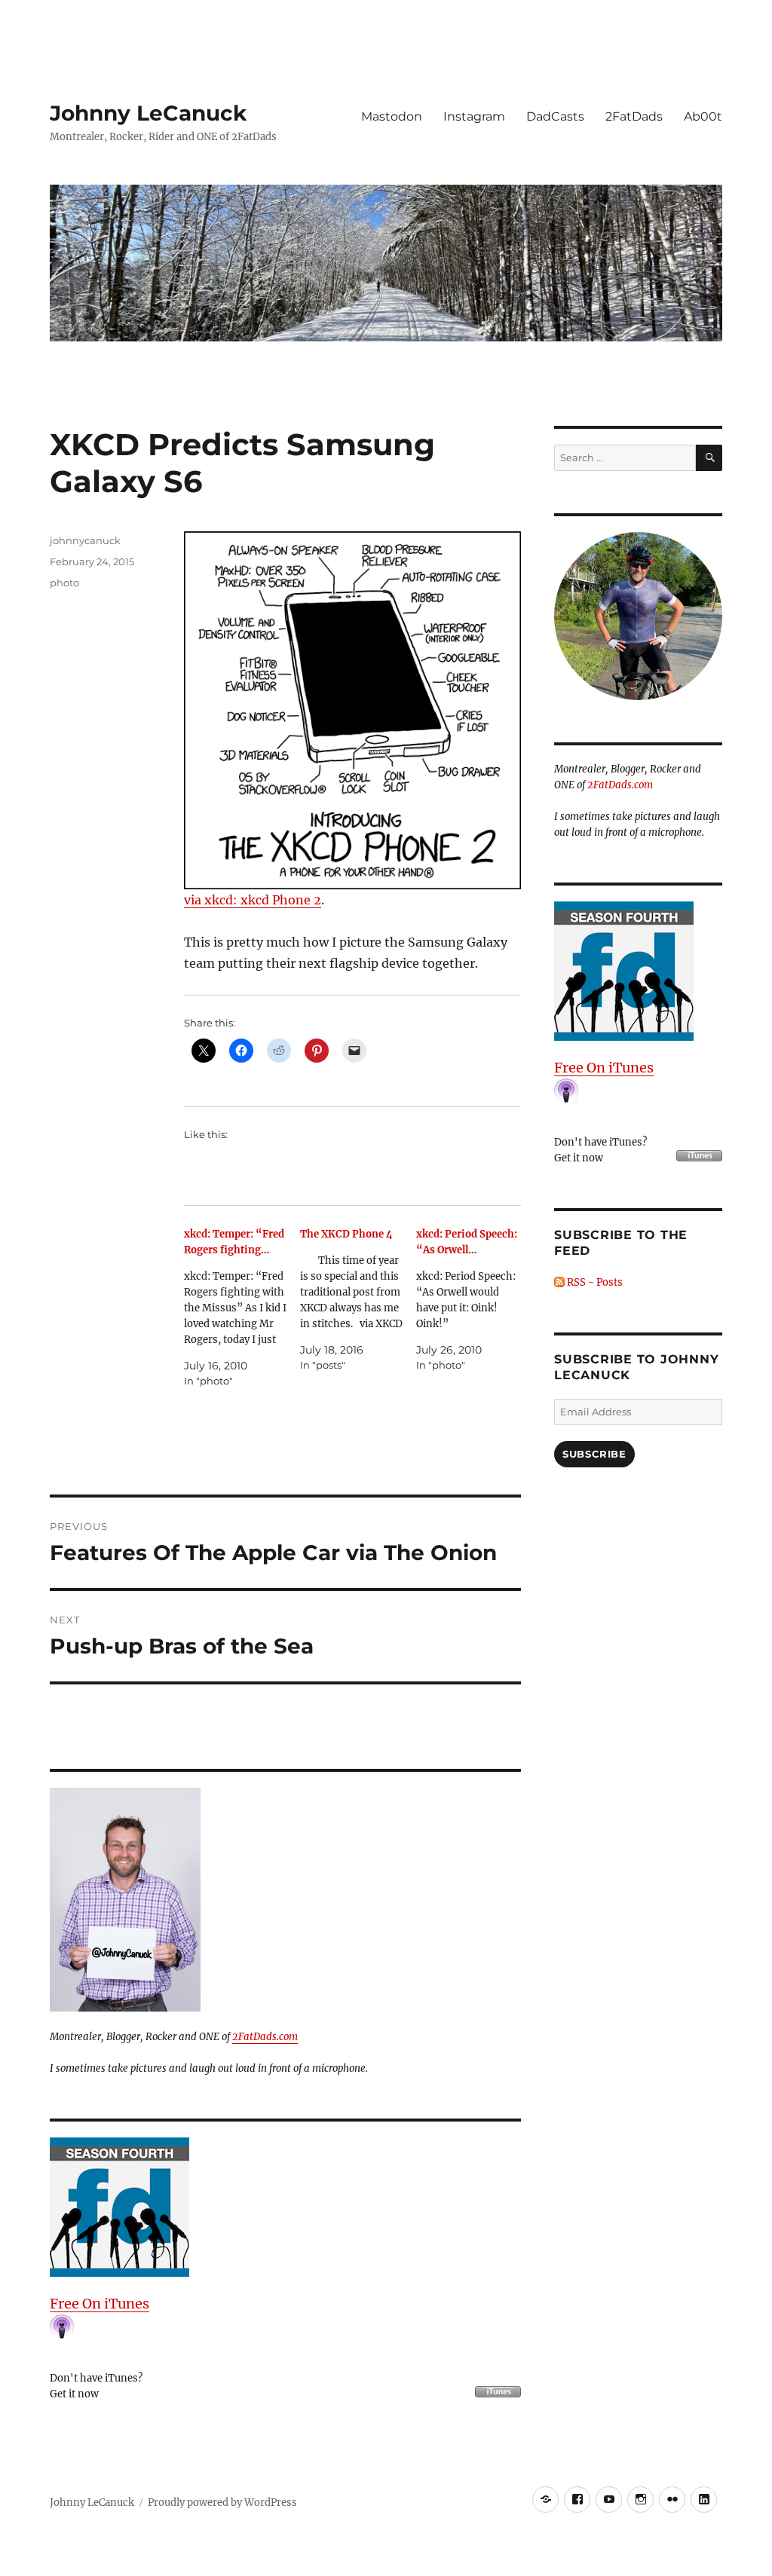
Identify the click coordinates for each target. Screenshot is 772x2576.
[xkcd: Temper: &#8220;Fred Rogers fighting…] (242, 1308)
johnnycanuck (85, 540)
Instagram (474, 116)
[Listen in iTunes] (285, 2207)
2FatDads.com (265, 2037)
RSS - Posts (594, 1282)
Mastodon (392, 116)
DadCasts (555, 116)
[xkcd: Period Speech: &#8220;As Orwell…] (474, 1300)
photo (64, 583)
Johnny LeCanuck (148, 113)
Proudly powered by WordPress (222, 2503)
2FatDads (634, 116)
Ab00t (703, 116)
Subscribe (594, 1454)
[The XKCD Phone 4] (358, 1300)
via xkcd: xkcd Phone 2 (253, 900)
